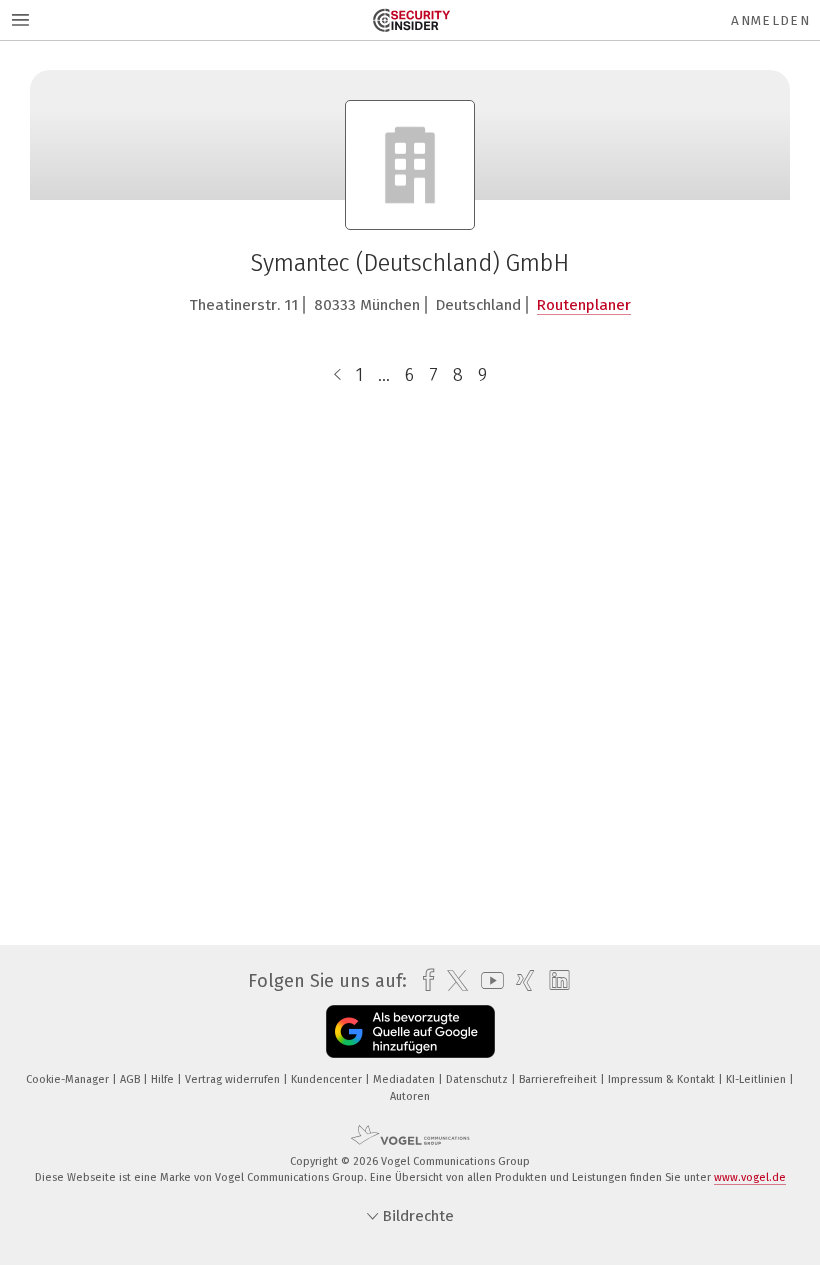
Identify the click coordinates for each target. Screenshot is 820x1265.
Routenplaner (584, 305)
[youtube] (487, 980)
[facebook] (423, 980)
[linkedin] (554, 981)
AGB (131, 1079)
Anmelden (770, 20)
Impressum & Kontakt (663, 1079)
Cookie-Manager (69, 1079)
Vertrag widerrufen (234, 1079)
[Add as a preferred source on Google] (410, 1031)
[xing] (520, 980)
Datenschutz (478, 1079)
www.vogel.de (750, 1177)
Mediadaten (405, 1079)
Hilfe (164, 1079)
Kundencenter (328, 1079)
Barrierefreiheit (559, 1079)
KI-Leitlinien (757, 1079)
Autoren (410, 1096)
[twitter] (452, 981)
